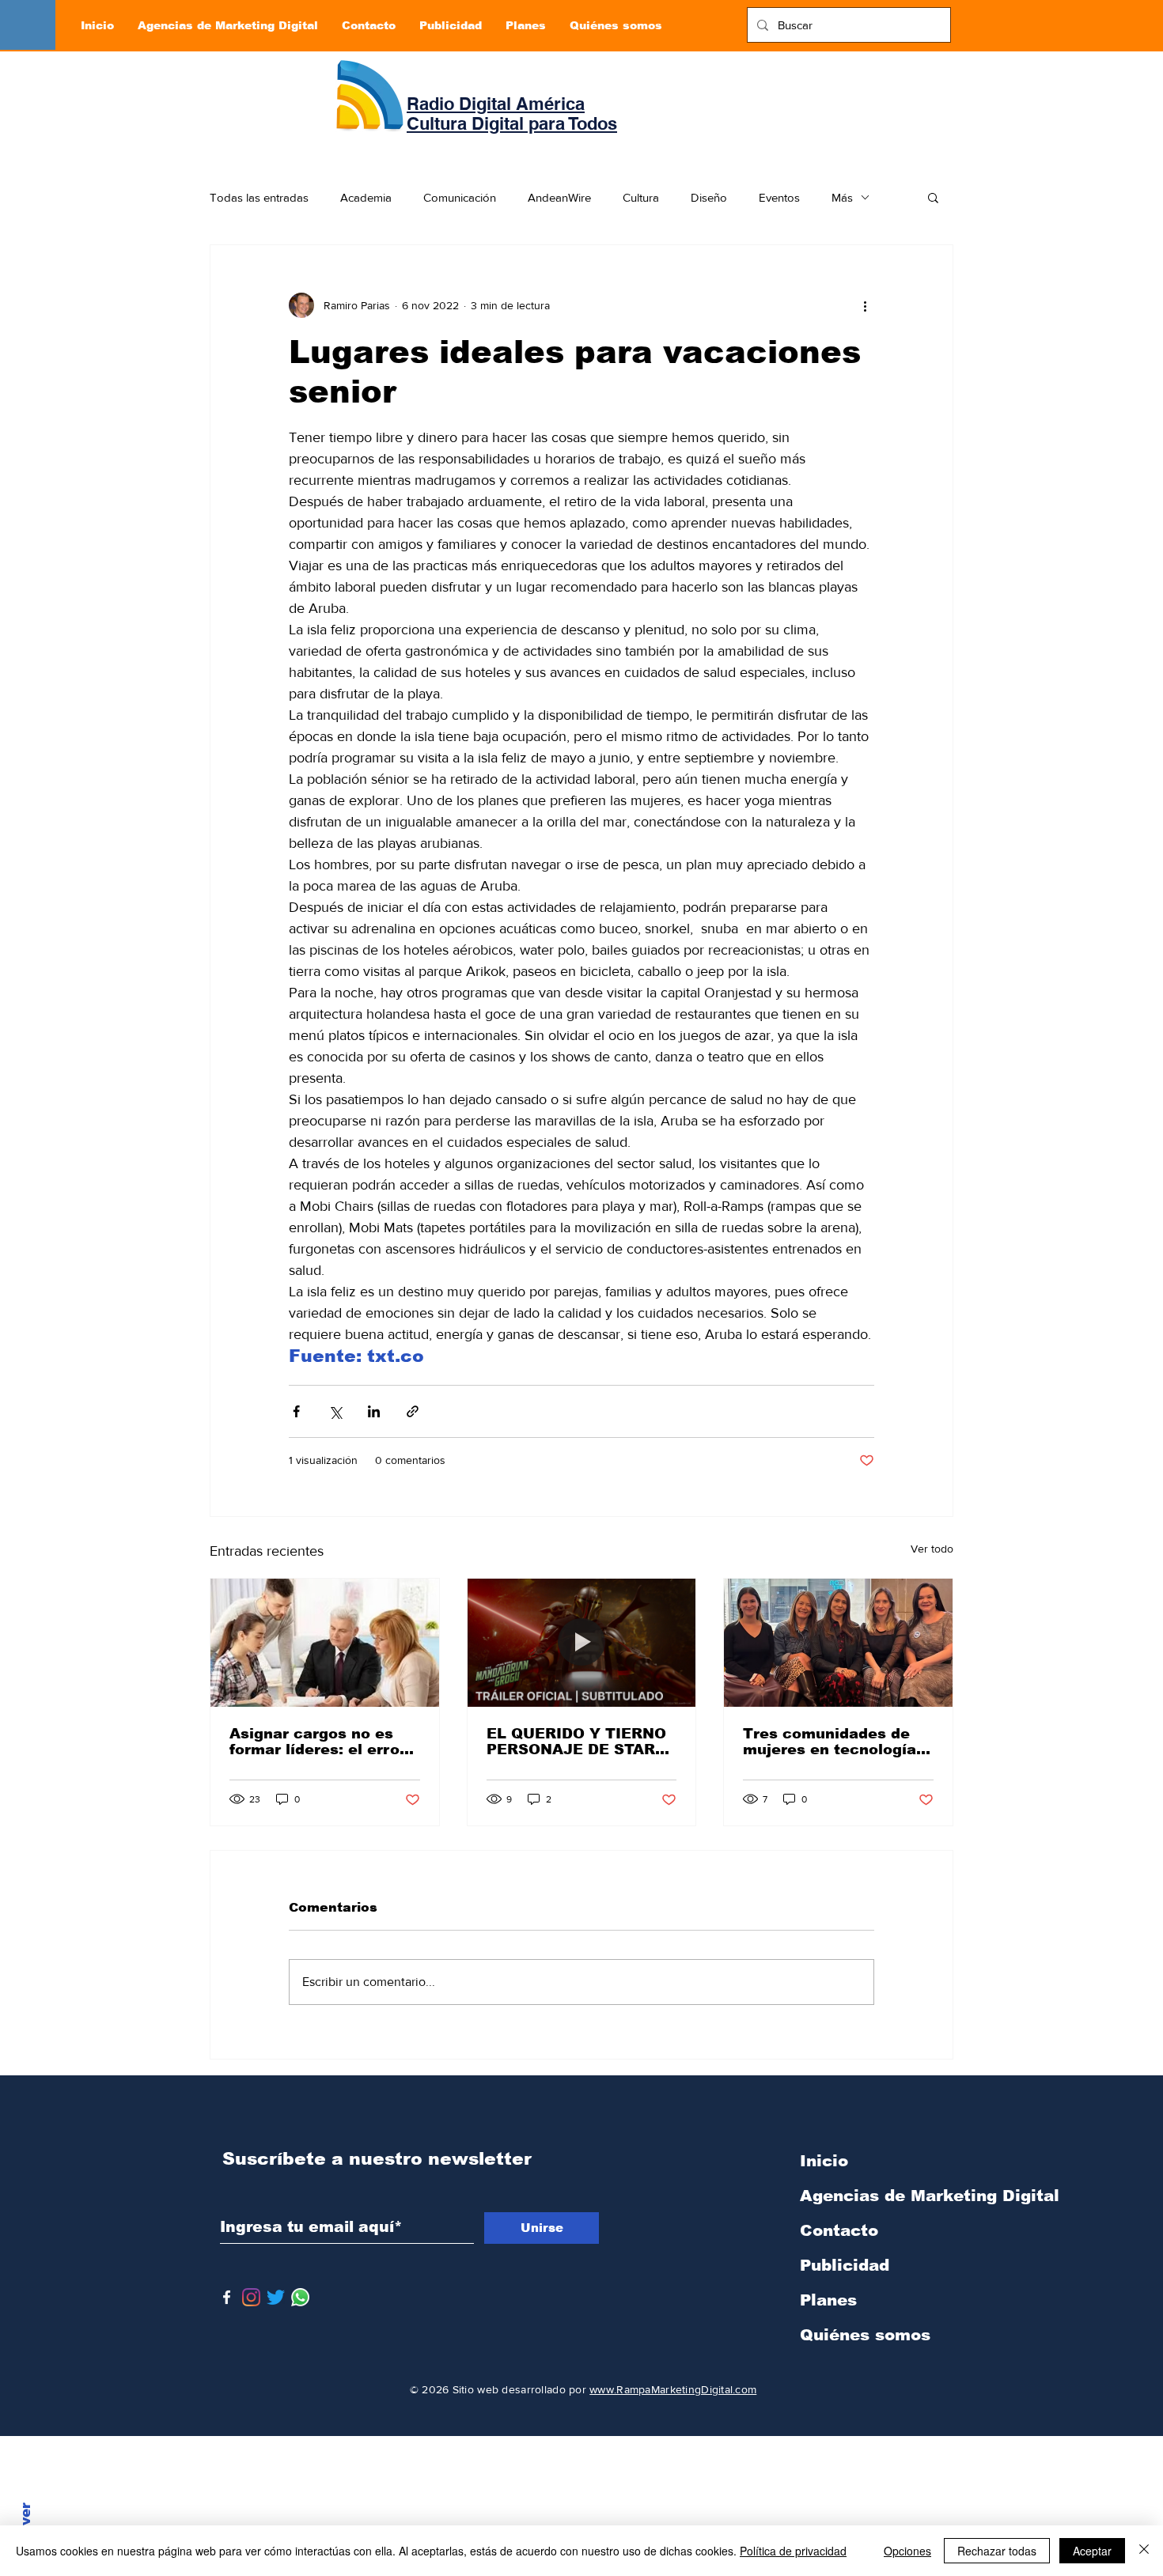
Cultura (641, 197)
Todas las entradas (259, 197)
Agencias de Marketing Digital (883, 2196)
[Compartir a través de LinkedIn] (374, 1411)
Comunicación (460, 197)
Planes (828, 2300)
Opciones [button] (907, 2551)
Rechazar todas (997, 2551)
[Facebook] (227, 2297)
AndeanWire (559, 197)
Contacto (839, 2230)
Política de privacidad (793, 2551)
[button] (933, 197)
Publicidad (845, 2265)
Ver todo (932, 1549)
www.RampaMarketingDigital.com (673, 2389)
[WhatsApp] (300, 2297)
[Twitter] (276, 2297)
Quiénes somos (865, 2335)
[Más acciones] (865, 305)
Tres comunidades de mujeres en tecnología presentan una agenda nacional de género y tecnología (830, 1742)
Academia (366, 197)
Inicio (824, 2161)
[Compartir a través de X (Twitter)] (335, 1411)
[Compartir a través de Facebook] (296, 1411)
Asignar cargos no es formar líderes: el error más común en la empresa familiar (318, 1742)
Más (842, 197)
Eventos (779, 197)
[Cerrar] (1144, 2551)
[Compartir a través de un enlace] (413, 1411)
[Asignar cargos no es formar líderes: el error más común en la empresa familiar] (325, 1643)
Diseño (709, 197)
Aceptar (1092, 2551)
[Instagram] (251, 2297)
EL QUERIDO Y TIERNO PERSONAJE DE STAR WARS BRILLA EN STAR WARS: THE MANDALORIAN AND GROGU (578, 1742)
